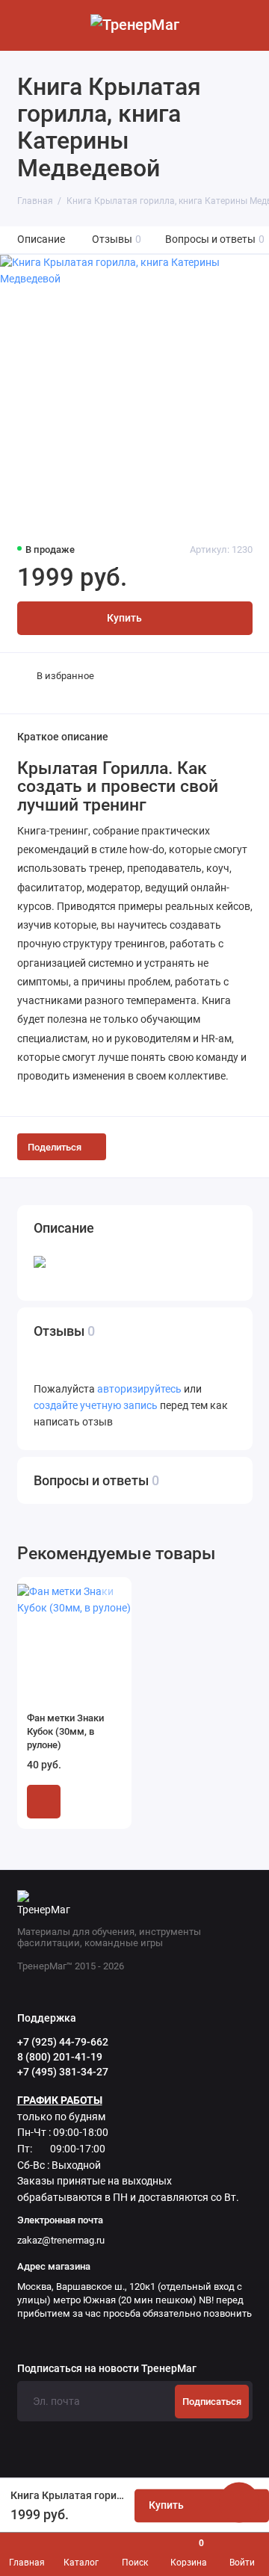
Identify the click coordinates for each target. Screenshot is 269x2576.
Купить (44, 1802)
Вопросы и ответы (215, 239)
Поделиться (55, 1147)
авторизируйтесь (139, 1389)
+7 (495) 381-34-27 (63, 2072)
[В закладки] (111, 1596)
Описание (41, 239)
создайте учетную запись (96, 1406)
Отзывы (117, 239)
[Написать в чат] (239, 2502)
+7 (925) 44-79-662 (63, 2042)
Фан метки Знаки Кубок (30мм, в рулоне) (65, 1731)
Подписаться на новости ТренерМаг (107, 2369)
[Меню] (25, 25)
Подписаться (212, 2402)
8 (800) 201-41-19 (60, 2057)
